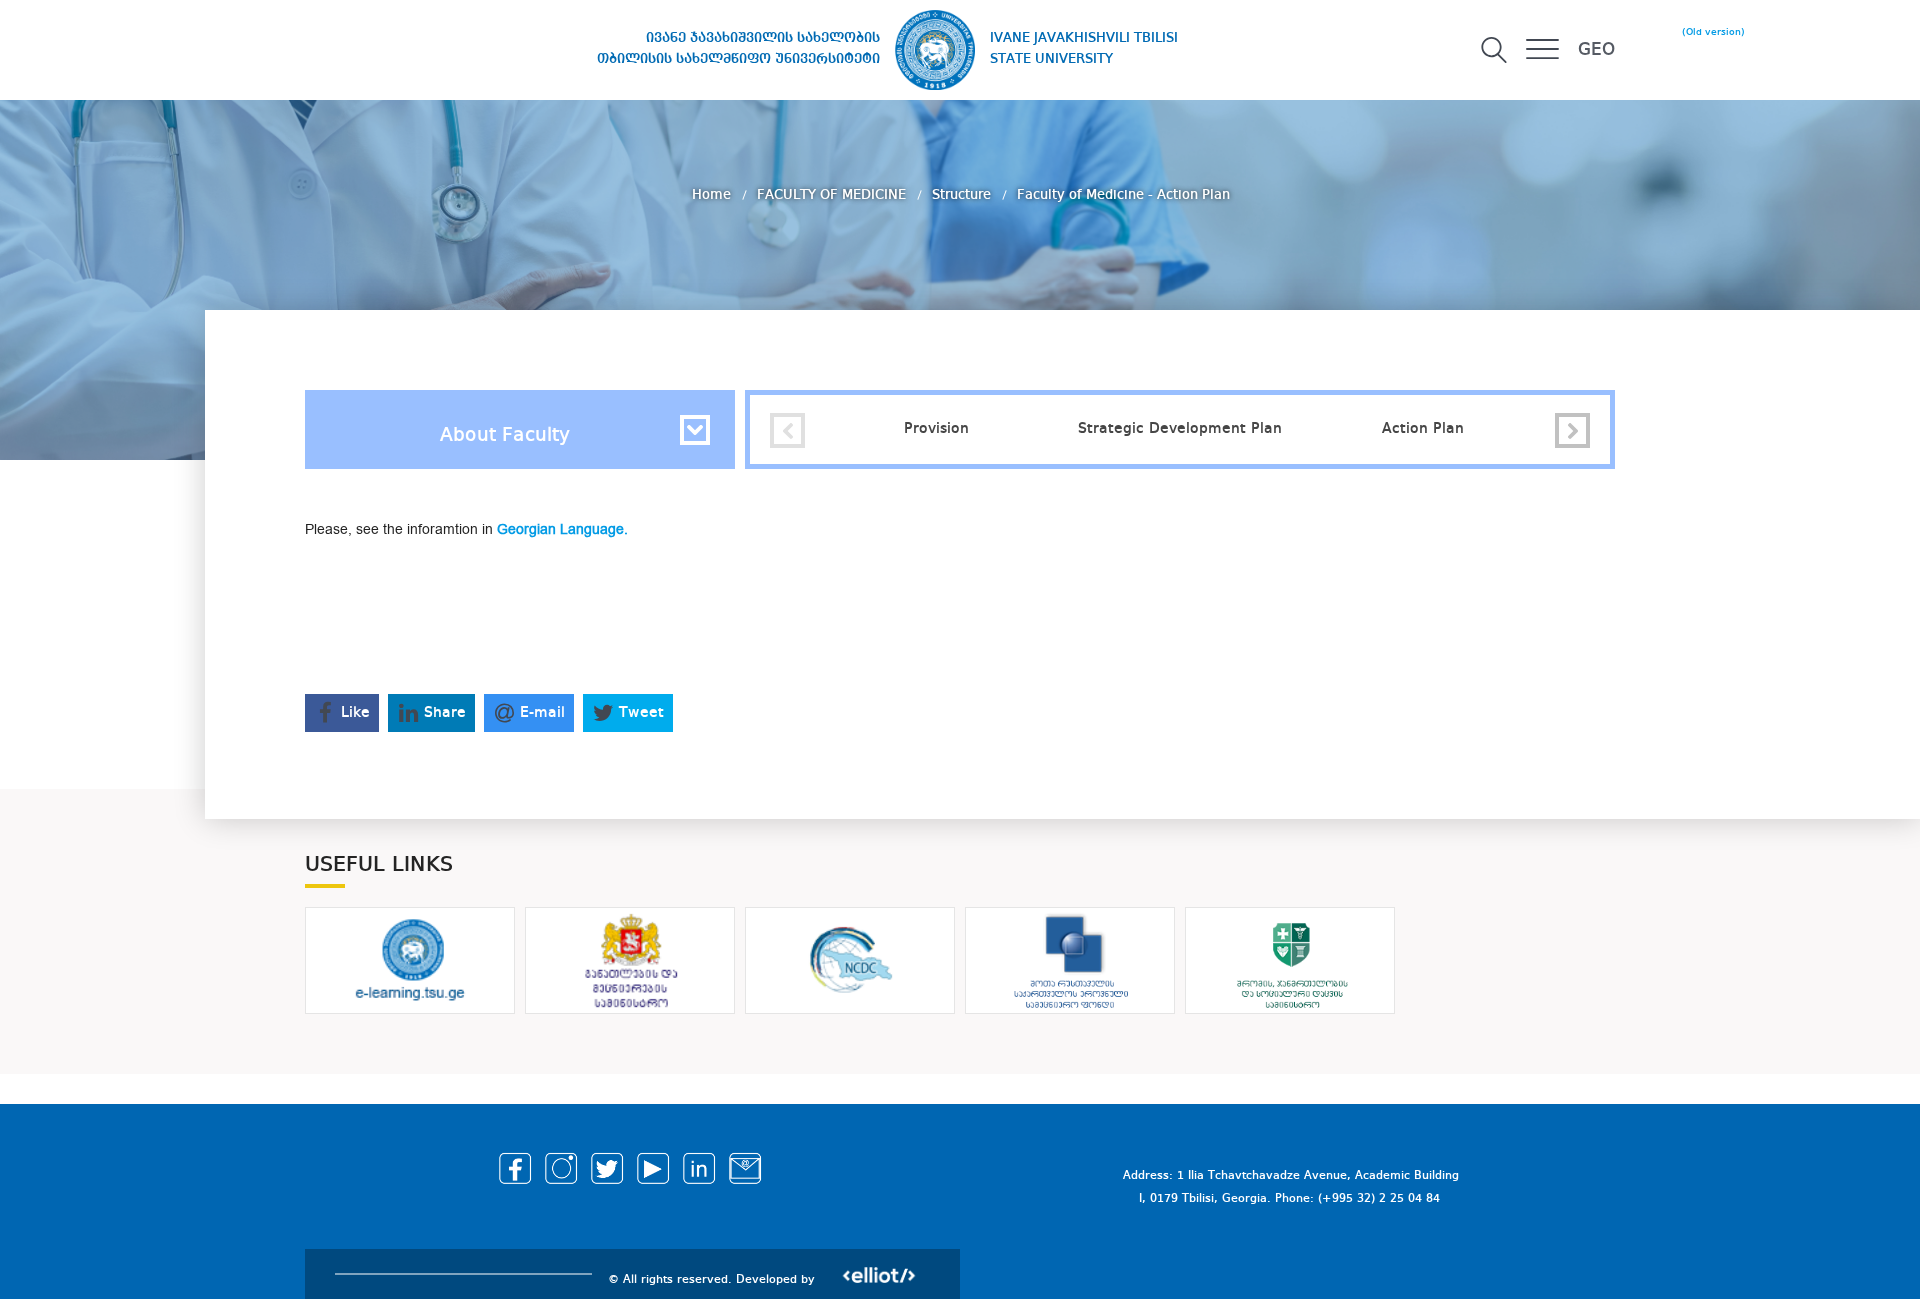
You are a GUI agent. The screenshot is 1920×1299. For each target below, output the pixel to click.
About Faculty (505, 436)
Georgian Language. (562, 529)
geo (1596, 50)
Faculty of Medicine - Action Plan (1123, 195)
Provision (936, 429)
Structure (963, 195)
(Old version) (1713, 32)
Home (713, 195)
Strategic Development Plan (1180, 429)
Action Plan (1423, 429)
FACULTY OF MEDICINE (833, 195)
